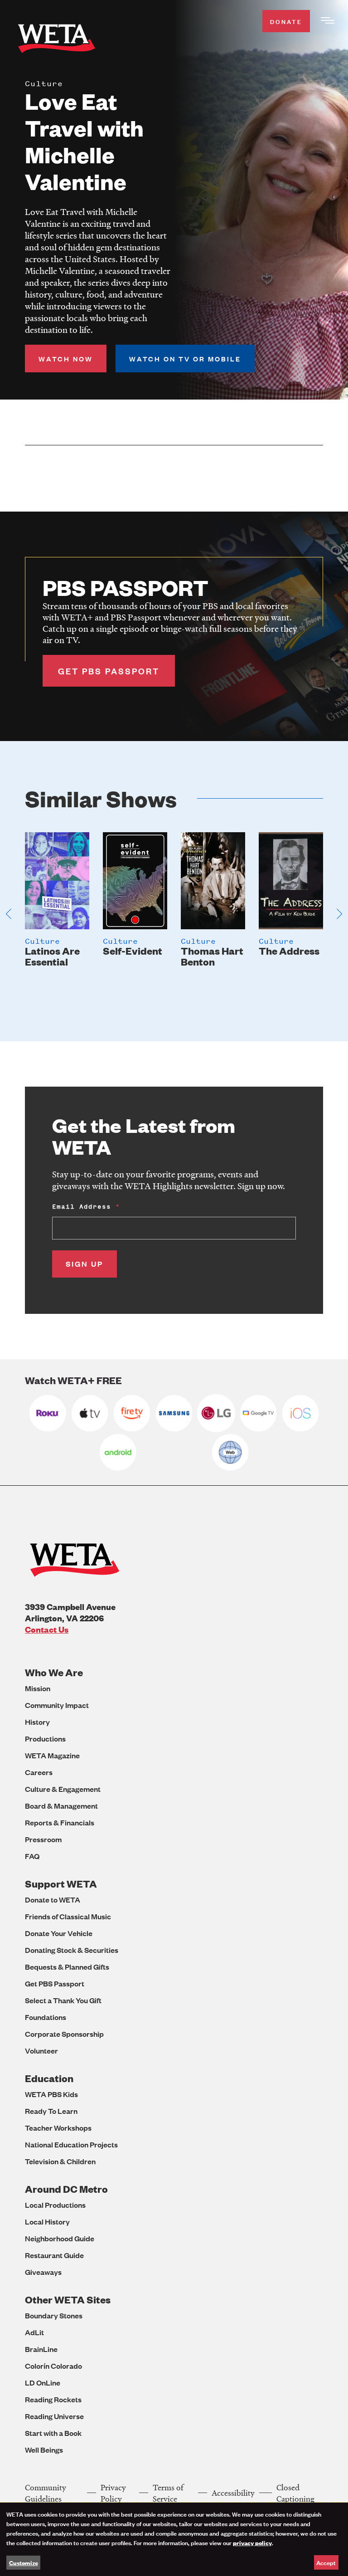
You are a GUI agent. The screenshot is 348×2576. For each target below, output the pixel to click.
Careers (39, 1772)
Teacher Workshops (58, 2128)
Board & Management (61, 1806)
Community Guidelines (46, 2493)
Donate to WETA (53, 1900)
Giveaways (43, 2272)
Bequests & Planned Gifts (67, 1967)
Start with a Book (53, 2433)
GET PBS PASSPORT (109, 671)
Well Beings (44, 2450)
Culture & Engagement (63, 1789)
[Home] (57, 40)
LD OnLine (43, 2383)
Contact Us (47, 1629)
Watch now (66, 359)
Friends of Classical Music (68, 1916)
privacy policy (252, 2542)
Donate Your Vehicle (59, 1933)
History (37, 1722)
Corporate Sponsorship (64, 2034)
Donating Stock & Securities (72, 1950)
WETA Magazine (52, 1755)
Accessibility (233, 2493)
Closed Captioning (295, 2493)
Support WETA (61, 1884)
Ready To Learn (51, 2111)
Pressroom (43, 1839)
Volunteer (41, 2051)
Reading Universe (54, 2416)
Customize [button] (24, 2562)
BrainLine (41, 2349)
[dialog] (174, 2539)
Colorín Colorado (53, 2366)
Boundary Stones (54, 2315)
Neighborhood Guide (60, 2238)
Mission (38, 1688)
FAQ (32, 1856)
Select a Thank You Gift (63, 2000)
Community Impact (57, 1705)
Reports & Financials (60, 1822)
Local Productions (55, 2205)
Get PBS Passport (55, 1983)
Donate (286, 21)
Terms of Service (168, 2493)
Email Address (82, 1207)
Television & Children (60, 2161)
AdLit (34, 2332)
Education (49, 2078)
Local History (47, 2222)
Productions (45, 1739)
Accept (326, 2562)
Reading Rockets (53, 2399)
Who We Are (54, 1672)
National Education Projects (71, 2144)
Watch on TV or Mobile (185, 359)
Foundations (46, 2017)
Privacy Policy (113, 2493)
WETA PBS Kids (51, 2094)
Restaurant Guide (54, 2255)
